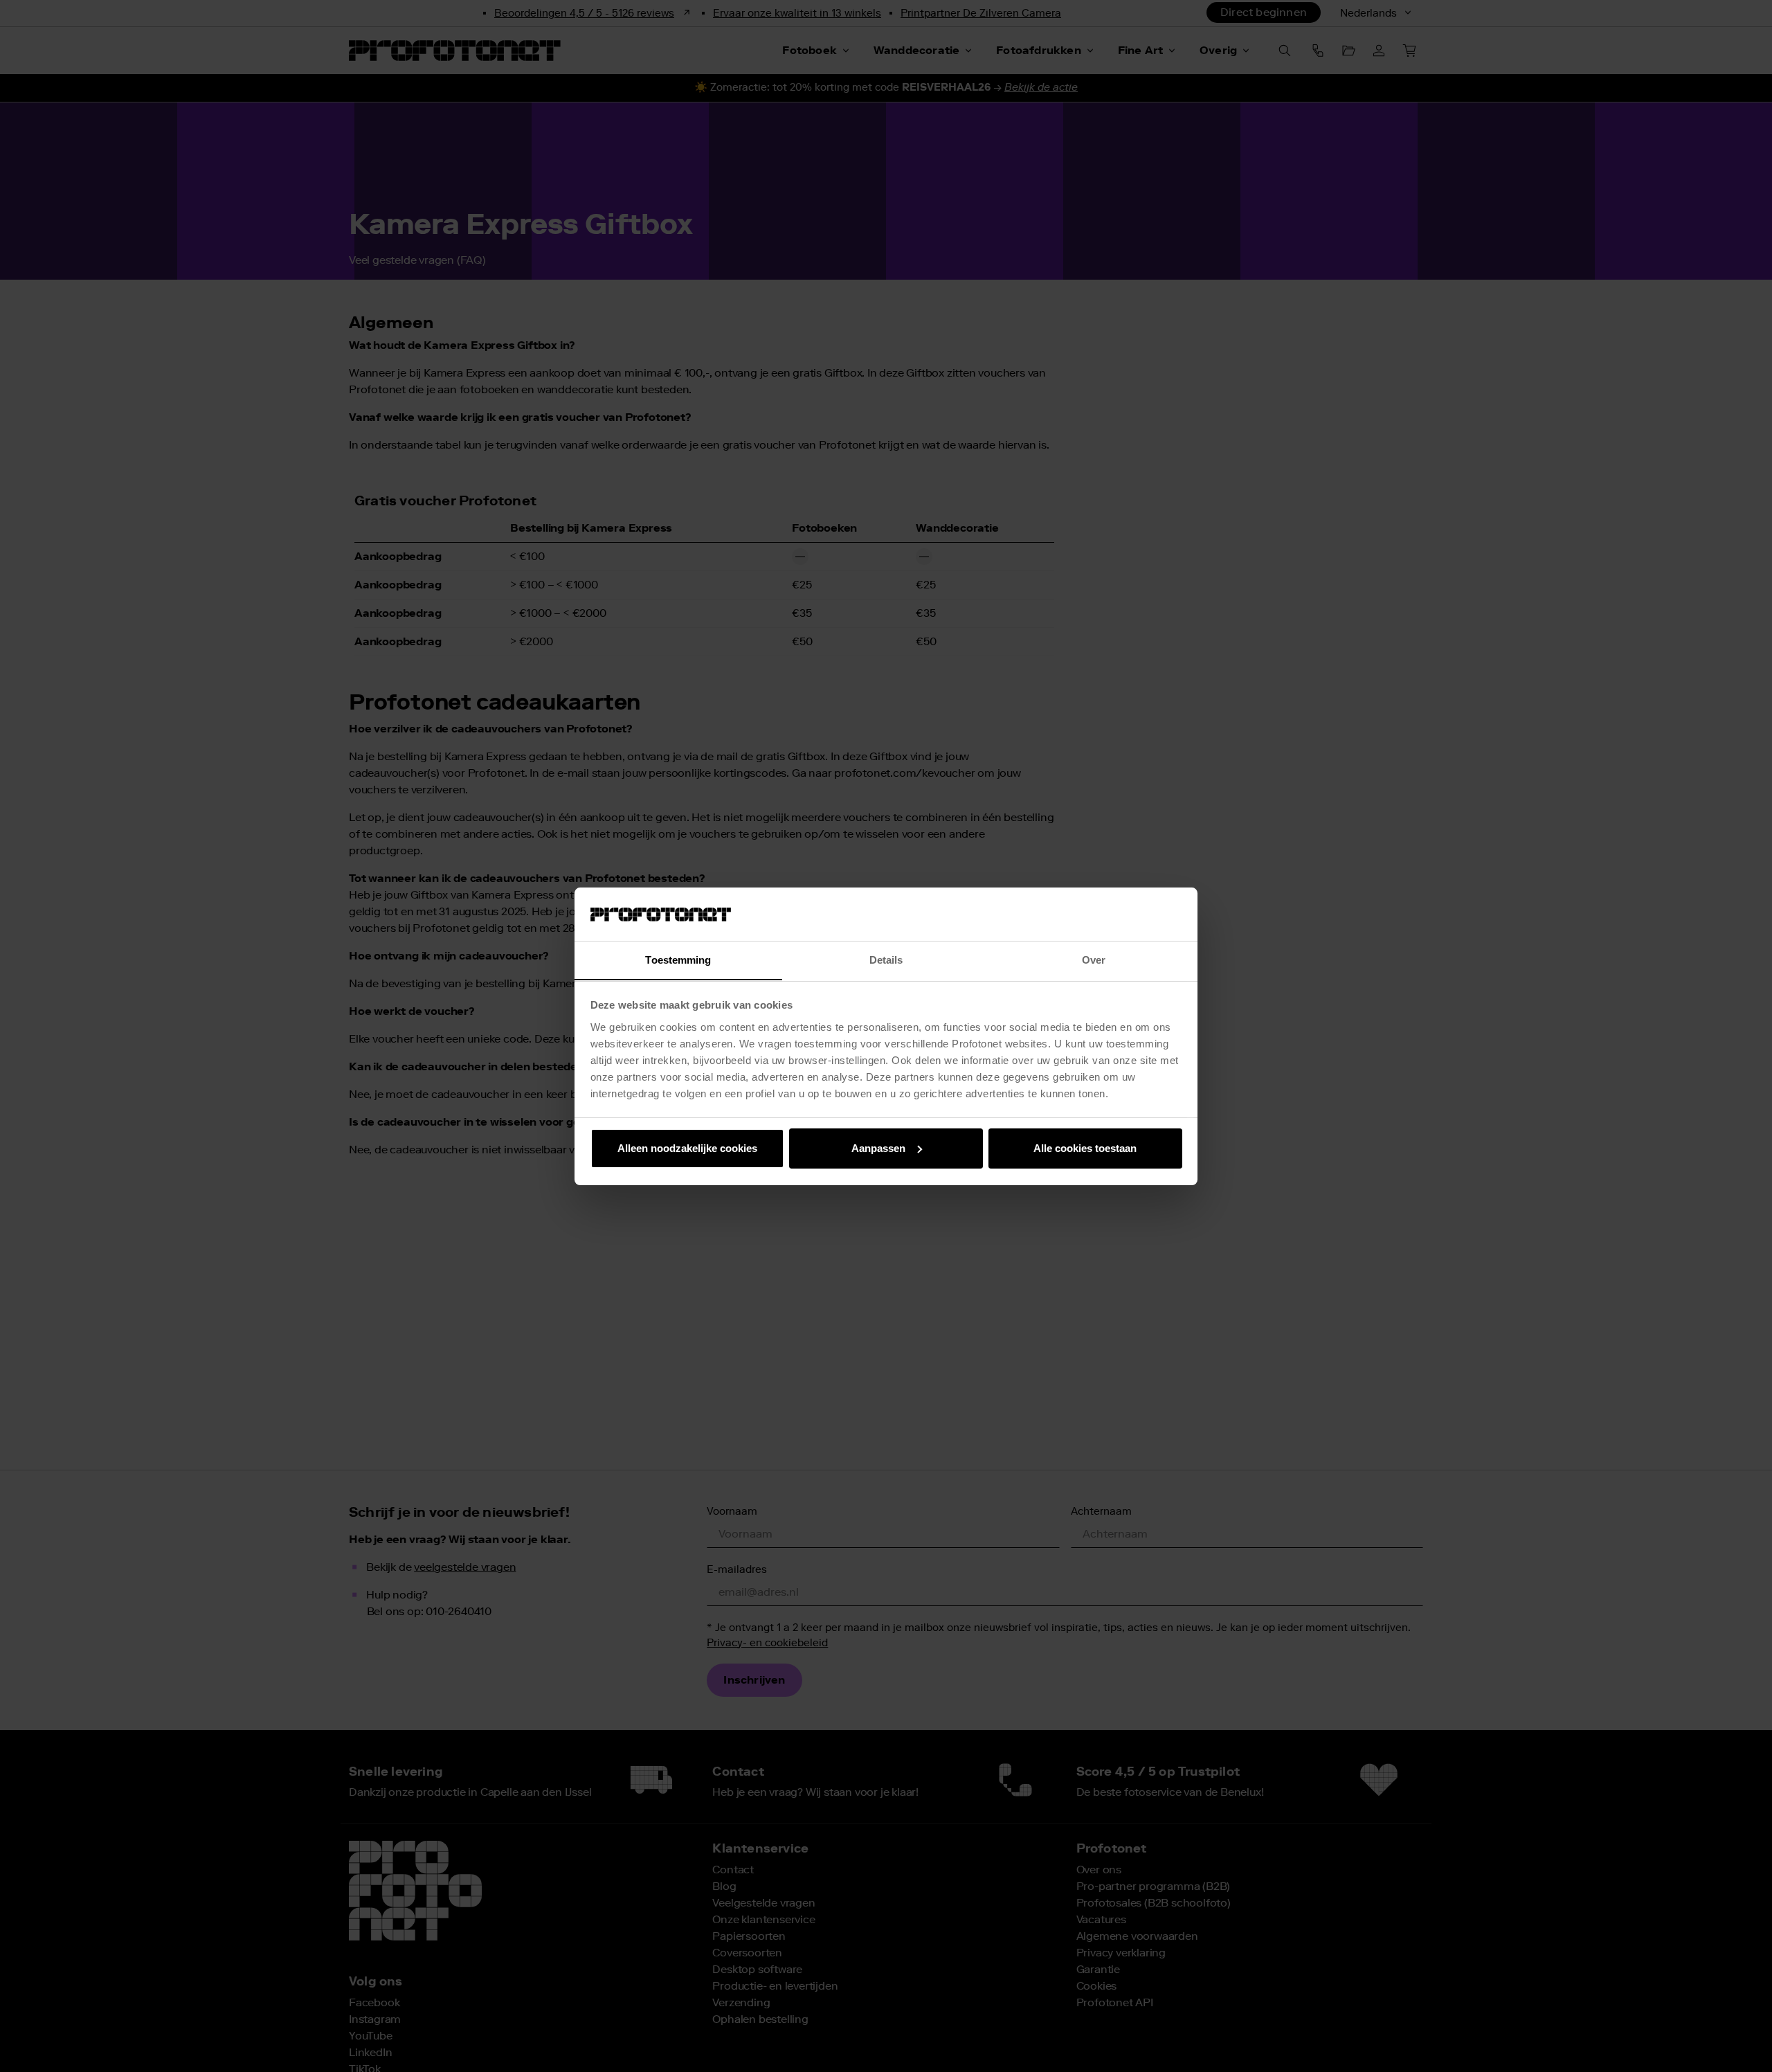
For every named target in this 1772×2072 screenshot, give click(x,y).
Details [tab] (886, 959)
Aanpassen (878, 1148)
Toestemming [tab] (678, 959)
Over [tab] (1094, 959)
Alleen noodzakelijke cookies (687, 1148)
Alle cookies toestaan (1085, 1148)
